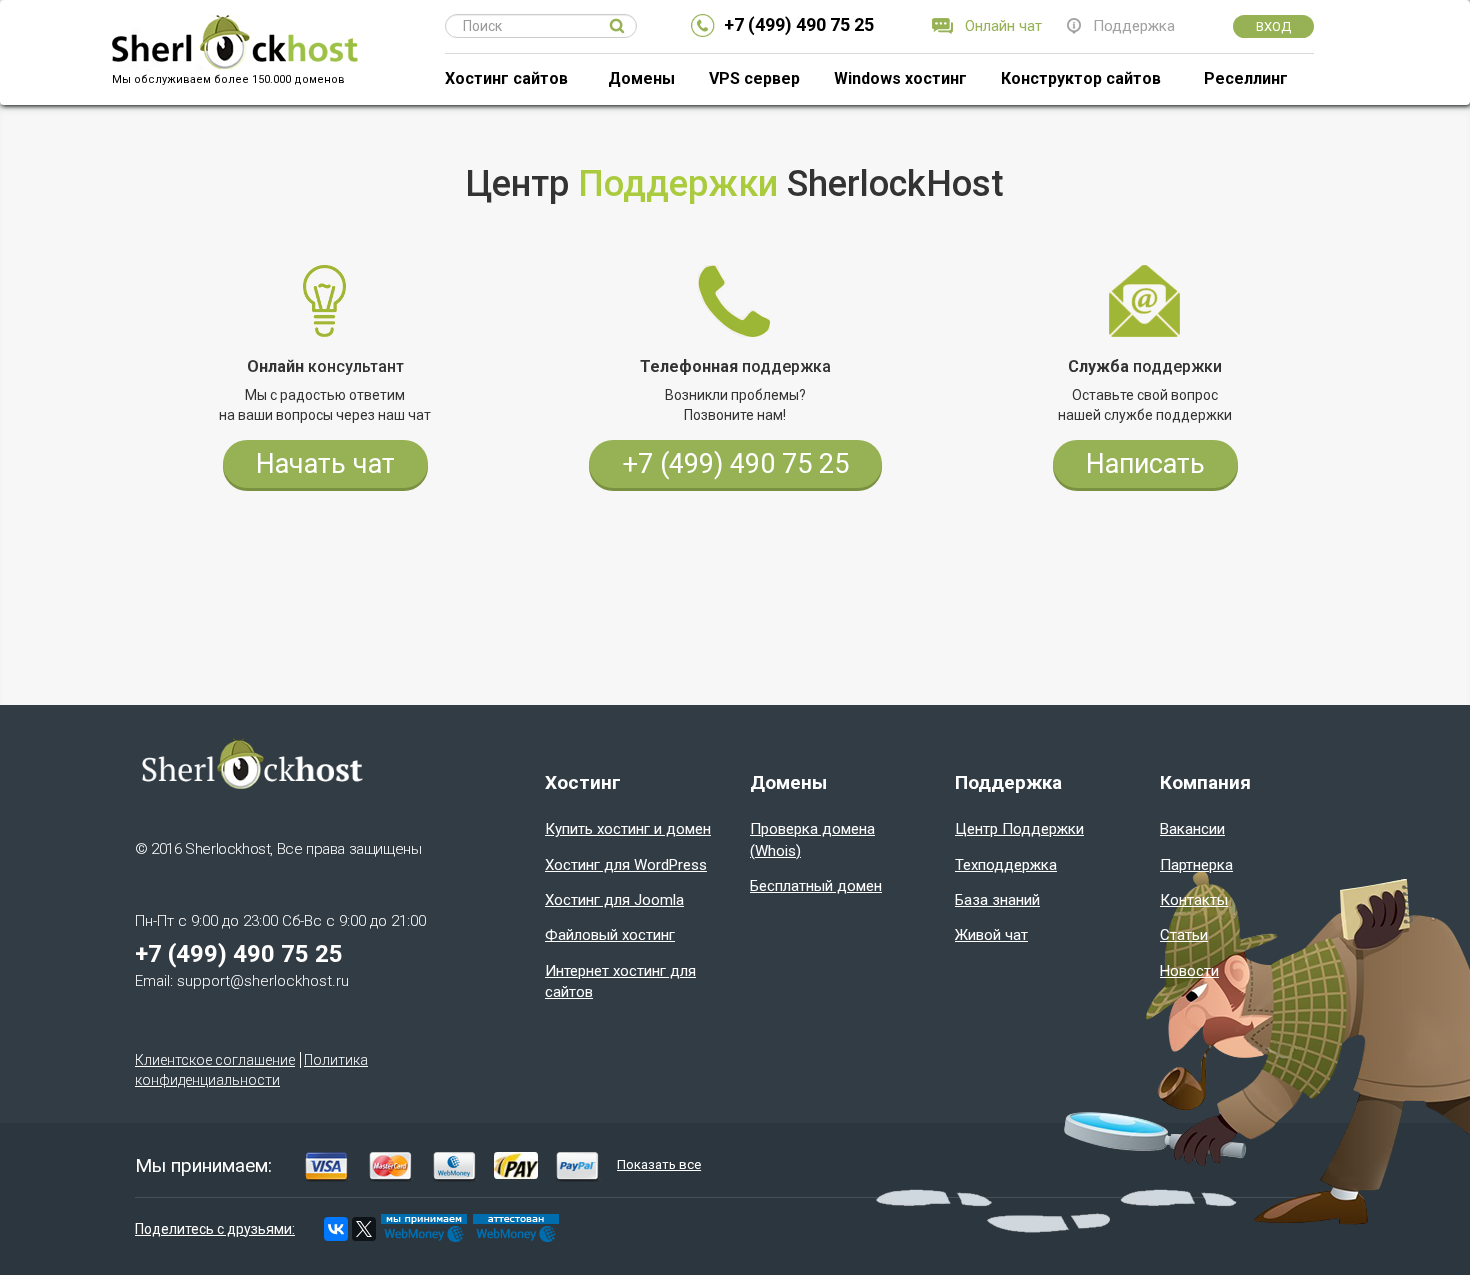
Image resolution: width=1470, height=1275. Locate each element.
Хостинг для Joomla (614, 900)
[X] (364, 1229)
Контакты (1194, 900)
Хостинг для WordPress (626, 865)
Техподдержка (1006, 865)
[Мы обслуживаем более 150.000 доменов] (234, 26)
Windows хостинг (900, 78)
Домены (641, 78)
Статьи (1184, 935)
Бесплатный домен (816, 886)
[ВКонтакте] (336, 1229)
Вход (1273, 26)
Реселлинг (1246, 78)
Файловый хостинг (610, 935)
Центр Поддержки (1019, 829)
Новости (1189, 971)
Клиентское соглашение (215, 1060)
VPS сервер (754, 78)
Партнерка (1196, 865)
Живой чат (991, 935)
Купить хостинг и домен (628, 829)
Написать (1145, 464)
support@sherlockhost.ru (263, 981)
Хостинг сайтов (506, 78)
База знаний (997, 900)
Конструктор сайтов (1081, 78)
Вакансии (1192, 829)
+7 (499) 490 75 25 (799, 24)
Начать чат (325, 464)
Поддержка (1134, 26)
